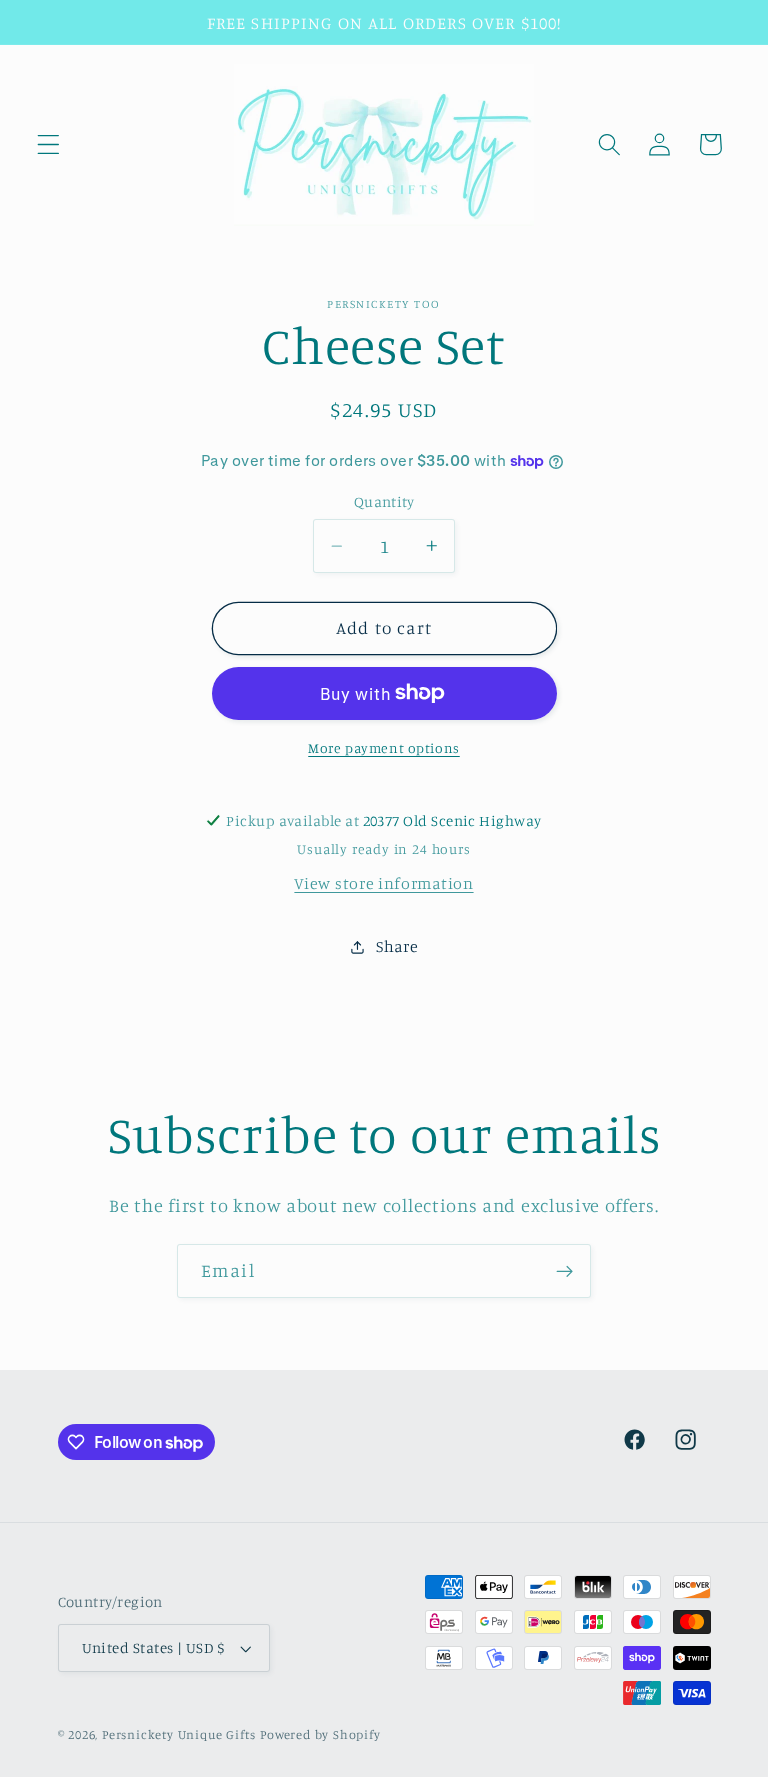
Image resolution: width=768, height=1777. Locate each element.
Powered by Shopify (320, 1734)
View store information (383, 883)
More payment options (384, 747)
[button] (48, 144)
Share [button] (397, 946)
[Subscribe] (564, 1271)
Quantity (384, 501)
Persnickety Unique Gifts (179, 1734)
